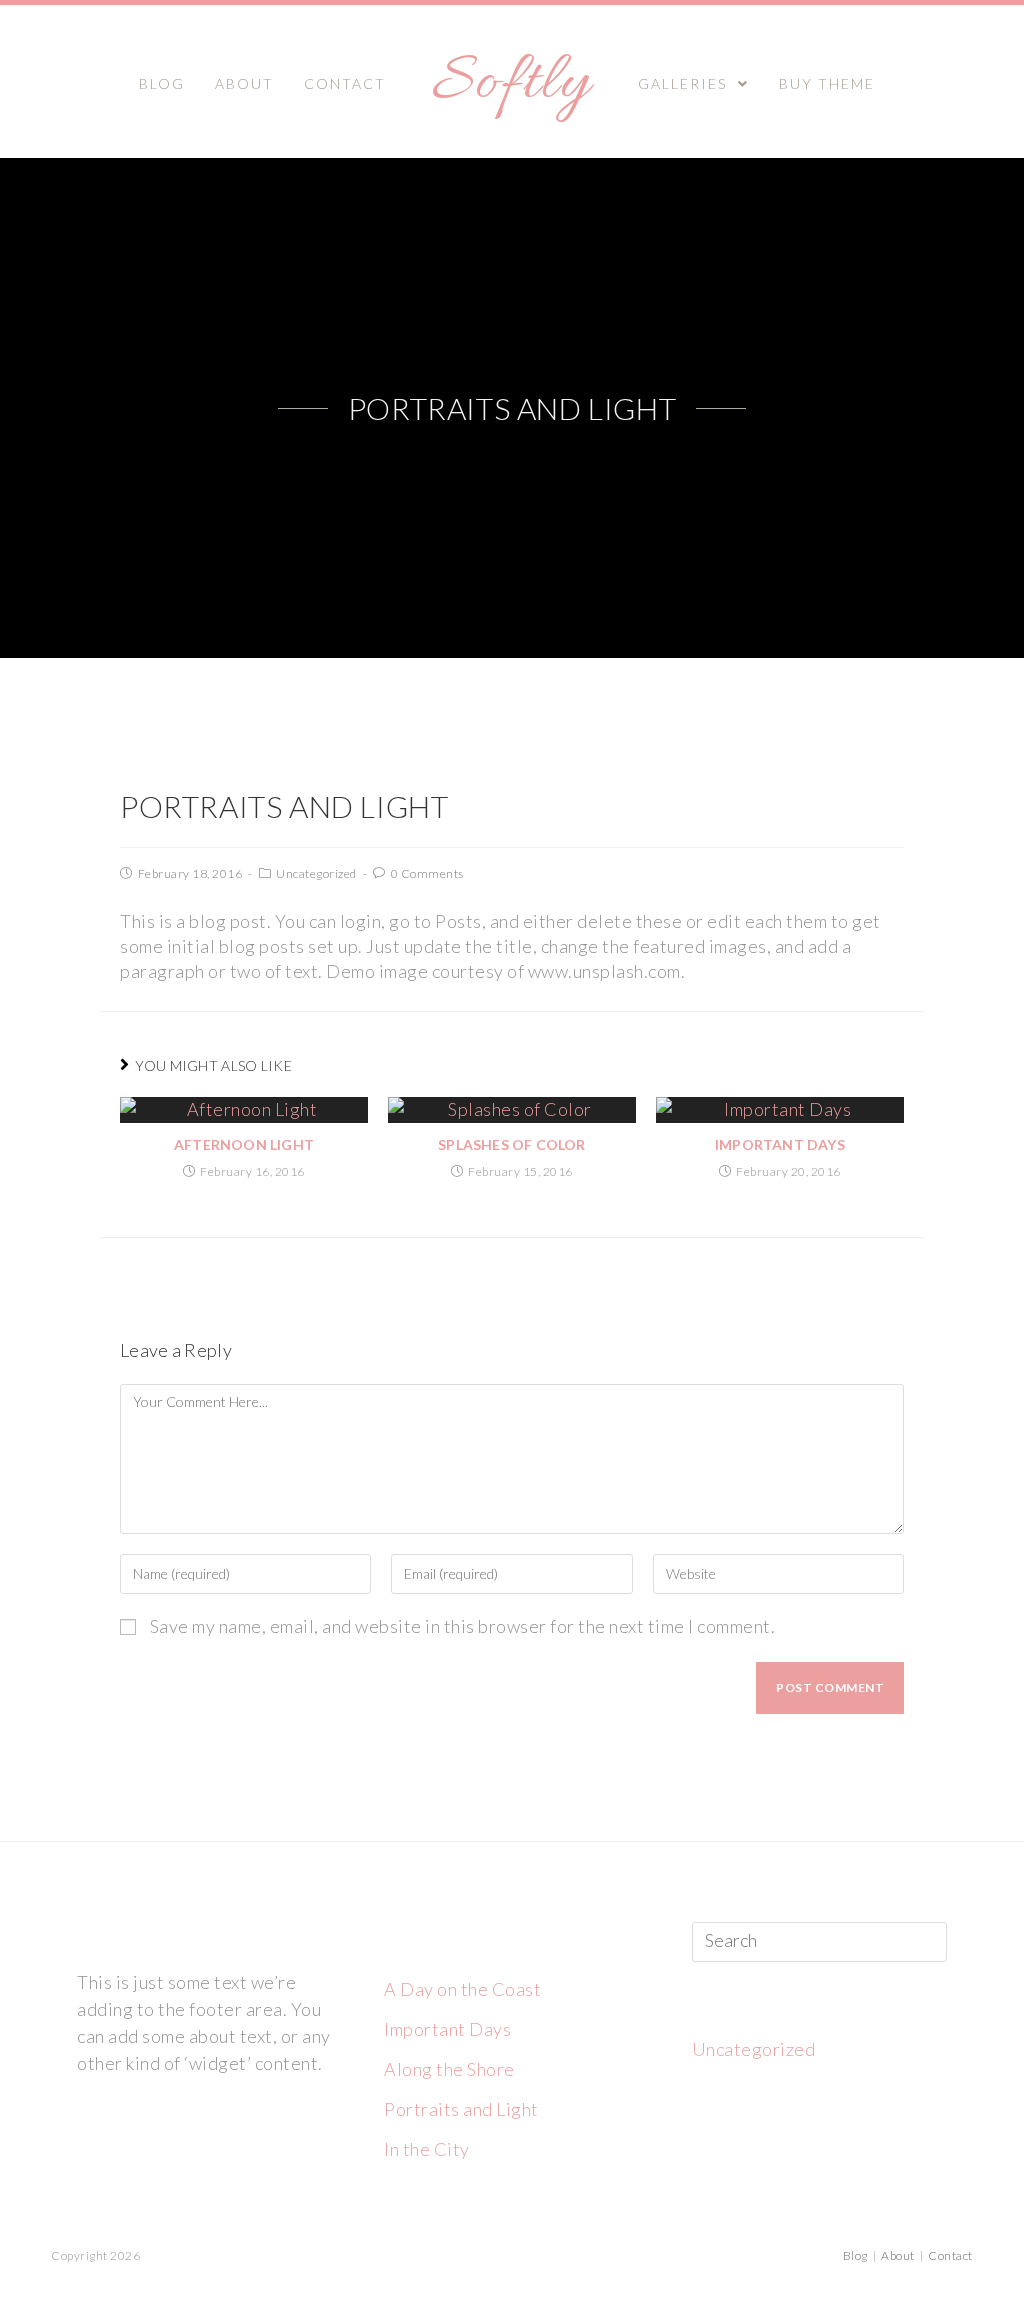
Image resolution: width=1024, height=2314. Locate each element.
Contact (950, 2255)
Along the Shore (449, 2069)
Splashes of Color (511, 1144)
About (898, 2255)
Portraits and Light (461, 2109)
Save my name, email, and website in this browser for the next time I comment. (463, 1626)
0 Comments (427, 873)
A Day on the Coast (462, 1989)
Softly (511, 84)
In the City (427, 2149)
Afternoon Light (244, 1144)
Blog (855, 2255)
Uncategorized (316, 873)
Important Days (780, 1144)
